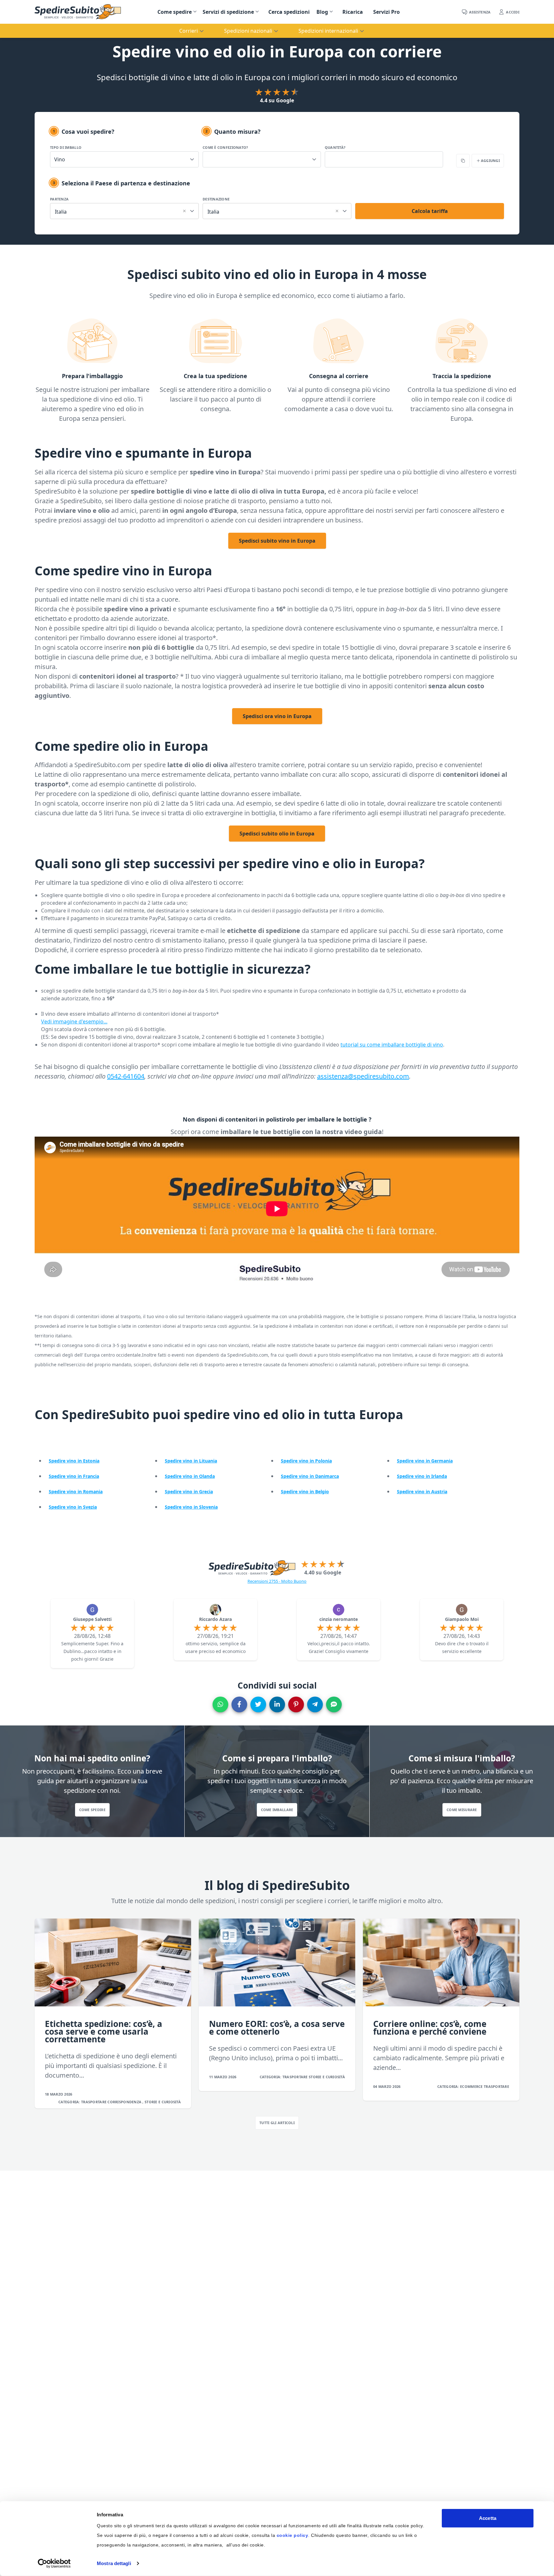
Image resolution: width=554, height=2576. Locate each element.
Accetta (488, 2518)
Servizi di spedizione (228, 12)
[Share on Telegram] (315, 1704)
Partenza (59, 199)
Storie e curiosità (163, 2102)
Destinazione (216, 199)
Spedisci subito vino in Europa (277, 541)
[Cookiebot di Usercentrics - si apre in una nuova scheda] (54, 2563)
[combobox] (124, 210)
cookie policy (293, 2535)
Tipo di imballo (66, 147)
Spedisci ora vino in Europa (277, 716)
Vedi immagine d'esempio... (74, 1021)
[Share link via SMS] (334, 1704)
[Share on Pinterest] (296, 1704)
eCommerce (472, 2086)
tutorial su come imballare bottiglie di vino (392, 1045)
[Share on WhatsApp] (220, 1704)
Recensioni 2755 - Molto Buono (277, 1581)
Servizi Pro (386, 12)
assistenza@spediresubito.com (363, 1076)
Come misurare (462, 1810)
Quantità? (335, 147)
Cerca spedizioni (289, 12)
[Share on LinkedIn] (277, 1704)
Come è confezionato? (225, 147)
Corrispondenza (125, 2102)
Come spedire (175, 12)
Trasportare (94, 2102)
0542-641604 (126, 1076)
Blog (322, 12)
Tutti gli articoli (277, 2123)
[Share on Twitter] (258, 1704)
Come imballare (277, 1810)
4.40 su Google (323, 1572)
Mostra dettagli (114, 2563)
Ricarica (353, 12)
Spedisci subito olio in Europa (277, 834)
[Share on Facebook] (239, 1704)
